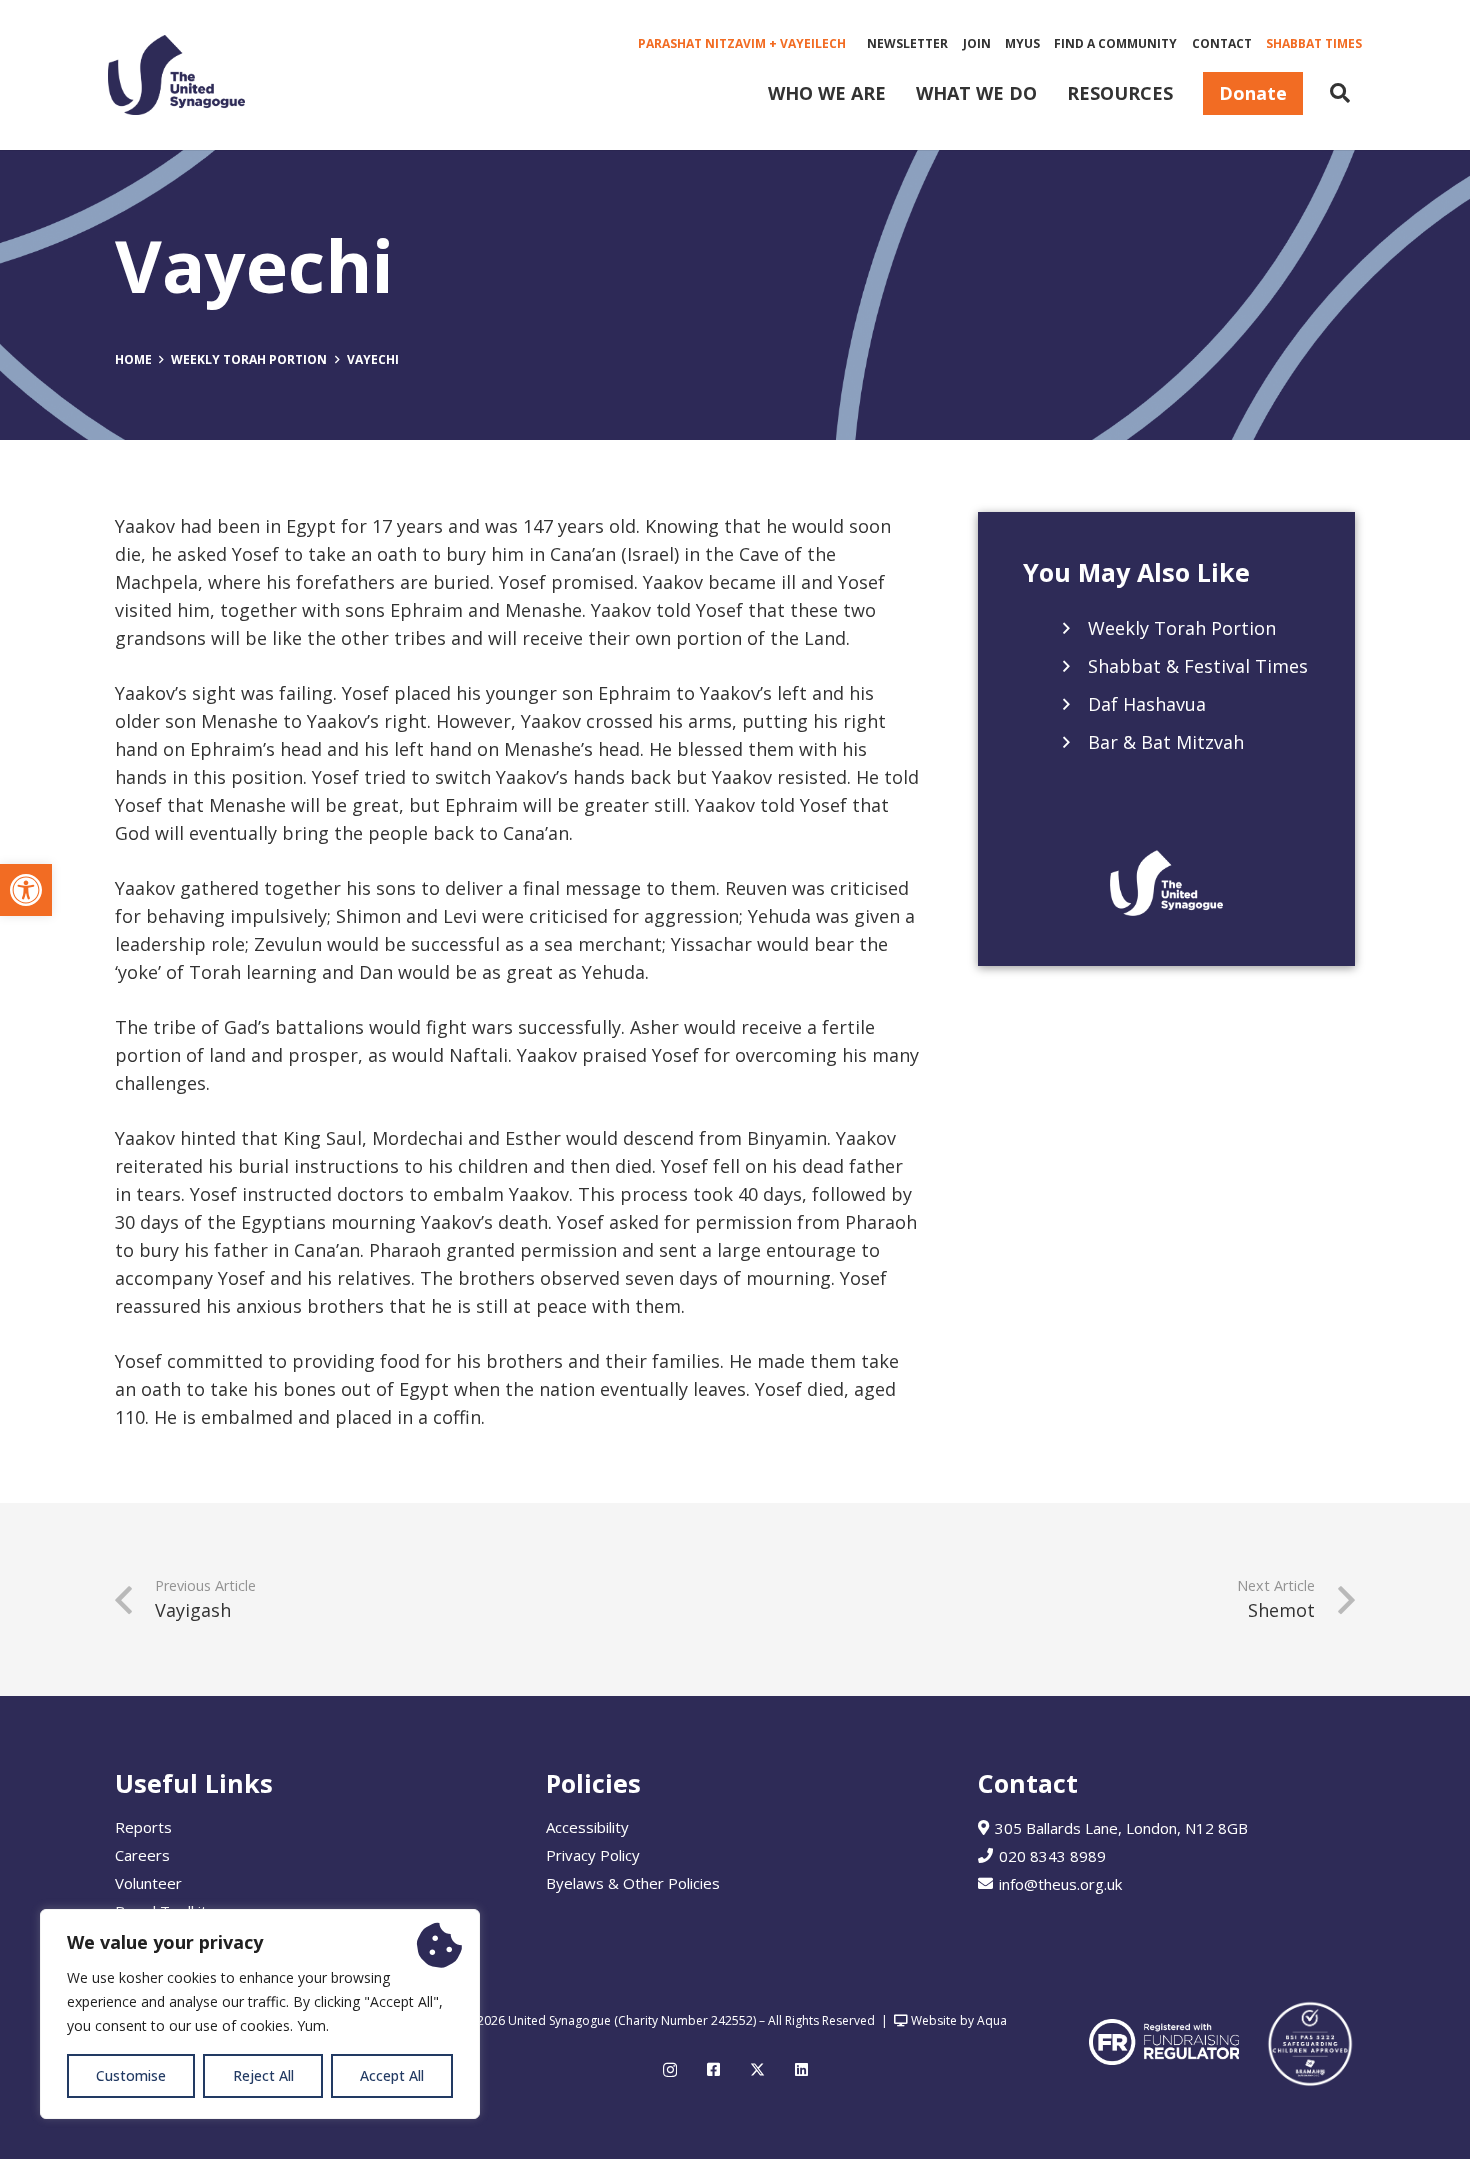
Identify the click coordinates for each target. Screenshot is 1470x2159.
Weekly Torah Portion (1182, 629)
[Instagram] (670, 2070)
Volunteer (148, 1883)
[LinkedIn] (801, 2069)
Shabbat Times (1314, 43)
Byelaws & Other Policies (633, 1883)
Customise (131, 2075)
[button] (26, 890)
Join (977, 43)
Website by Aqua (957, 2020)
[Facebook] (713, 2069)
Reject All (263, 2075)
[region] (260, 2014)
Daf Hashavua (1147, 705)
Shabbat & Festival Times (1198, 667)
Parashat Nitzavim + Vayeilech (742, 43)
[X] (757, 2070)
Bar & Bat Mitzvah (1166, 743)
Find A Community (1115, 43)
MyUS (1022, 43)
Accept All (392, 2075)
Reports (143, 1827)
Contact (1222, 43)
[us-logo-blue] (176, 75)
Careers (142, 1855)
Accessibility (587, 1827)
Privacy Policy (593, 1855)
